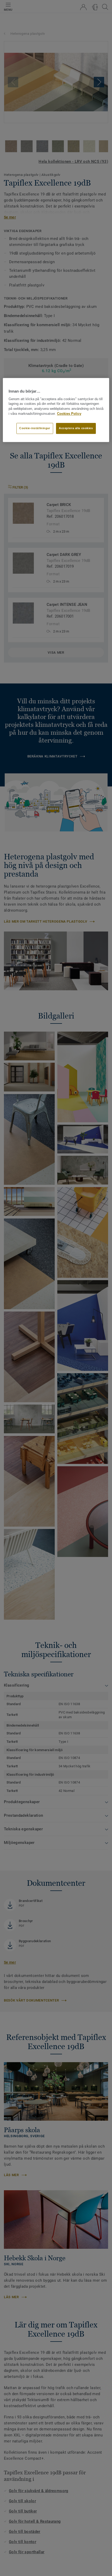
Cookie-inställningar (35, 428)
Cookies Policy (69, 414)
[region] (56, 410)
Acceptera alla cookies (76, 428)
